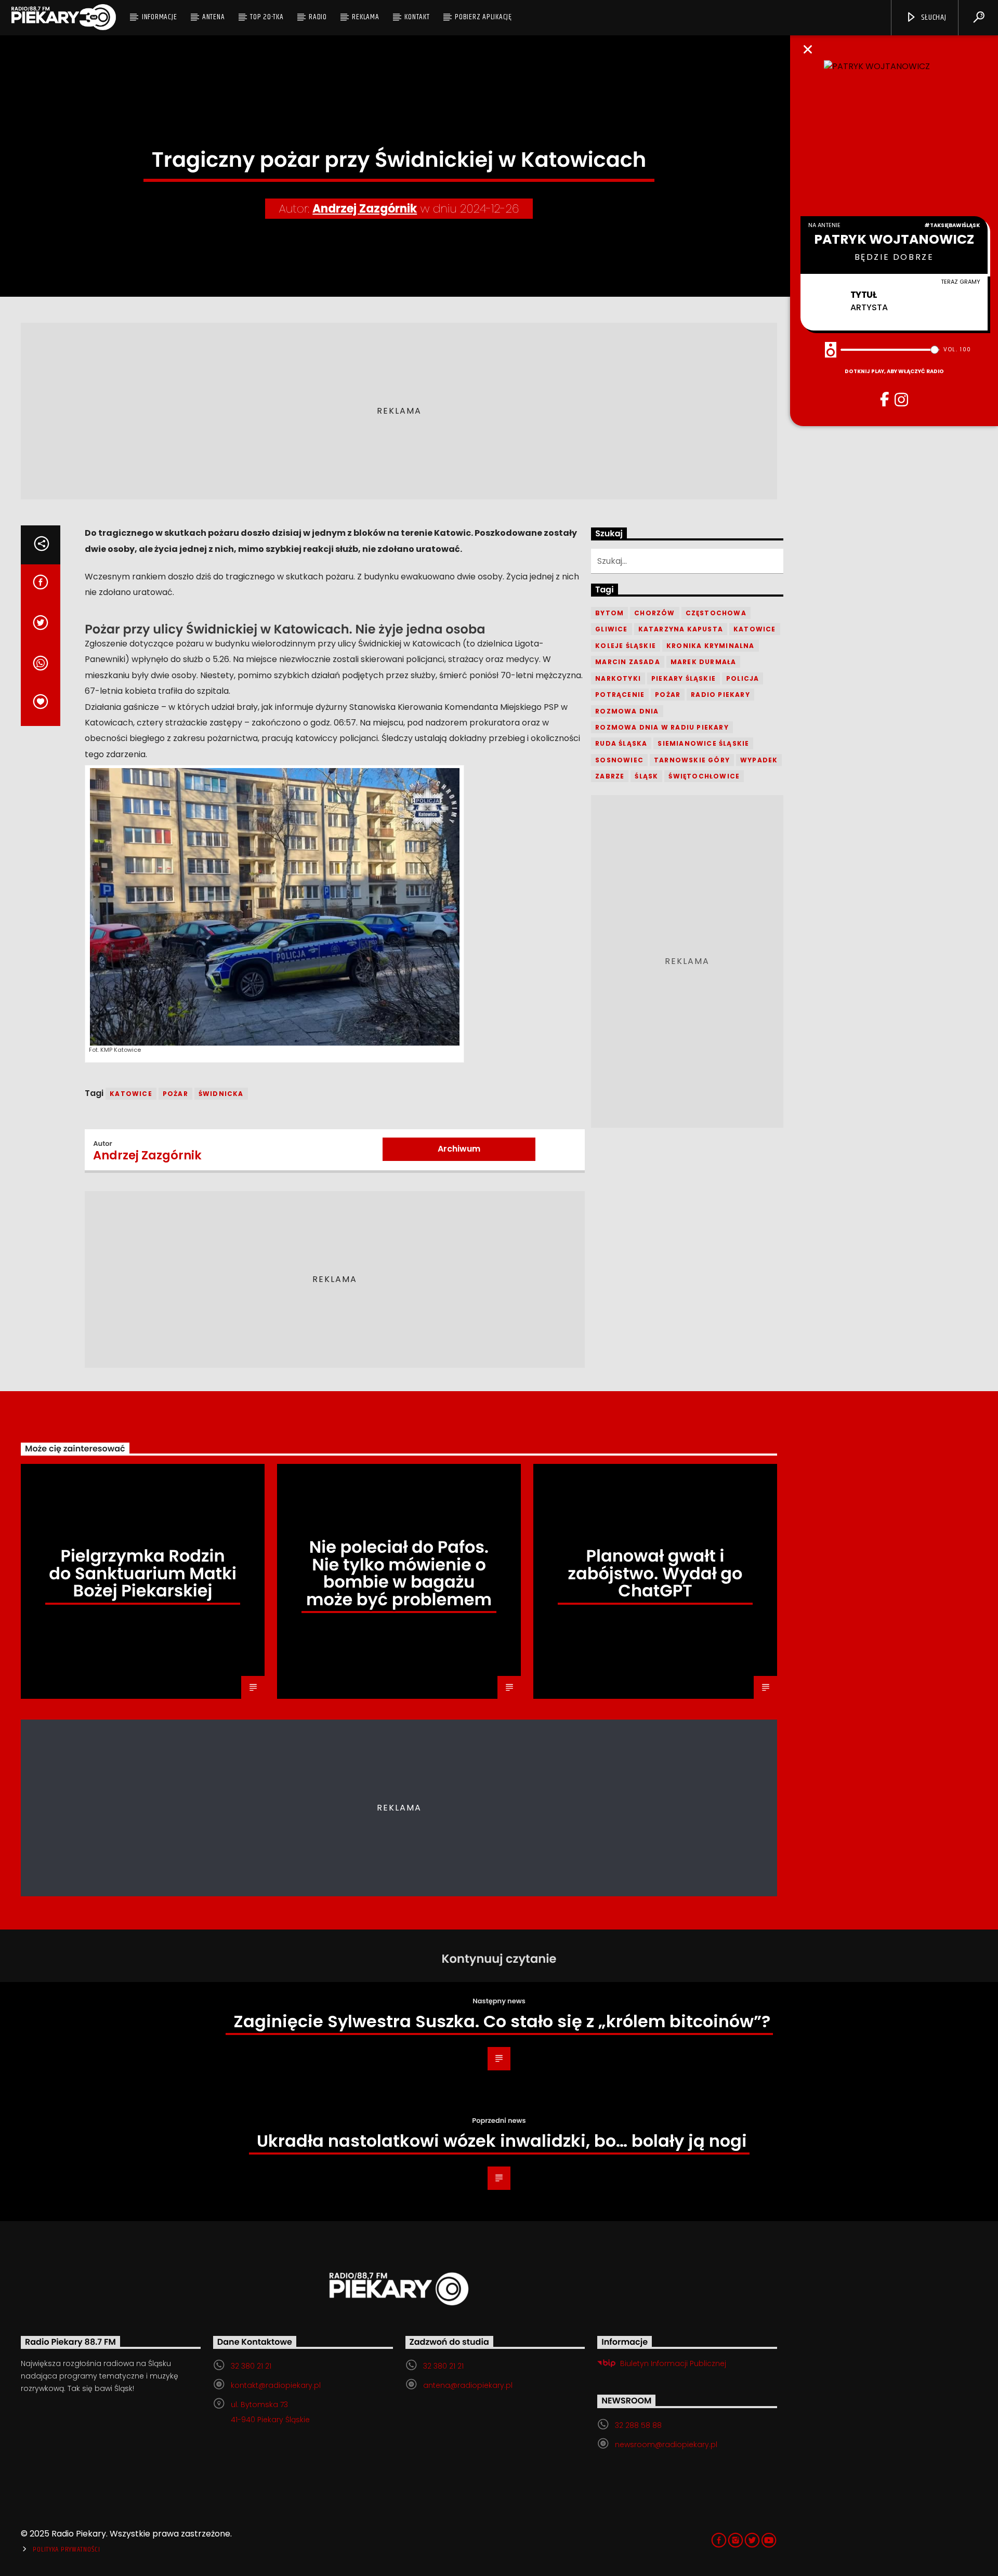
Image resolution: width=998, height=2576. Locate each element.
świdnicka (221, 1094)
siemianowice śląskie (703, 743)
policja (743, 678)
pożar (175, 1094)
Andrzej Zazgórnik (365, 209)
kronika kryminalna (711, 646)
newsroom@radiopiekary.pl (666, 2445)
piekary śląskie (684, 678)
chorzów (654, 613)
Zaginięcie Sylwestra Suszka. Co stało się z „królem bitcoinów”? (502, 2021)
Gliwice (611, 629)
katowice (131, 1094)
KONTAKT (417, 17)
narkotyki (618, 678)
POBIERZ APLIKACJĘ (483, 17)
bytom (609, 613)
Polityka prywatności (66, 2549)
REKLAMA (365, 17)
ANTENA (214, 17)
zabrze (610, 776)
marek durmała (704, 662)
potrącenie (620, 695)
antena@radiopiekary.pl (468, 2385)
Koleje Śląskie (626, 646)
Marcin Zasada (628, 662)
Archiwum (459, 1149)
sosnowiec (619, 760)
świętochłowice (704, 776)
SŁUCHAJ (933, 17)
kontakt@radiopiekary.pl (276, 2385)
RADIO (318, 17)
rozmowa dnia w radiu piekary (662, 727)
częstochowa (716, 613)
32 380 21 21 (251, 2366)
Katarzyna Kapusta (681, 629)
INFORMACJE (160, 17)
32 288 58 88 (638, 2425)
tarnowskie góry (692, 760)
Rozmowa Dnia (627, 711)
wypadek (759, 760)
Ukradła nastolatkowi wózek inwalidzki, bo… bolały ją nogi (502, 2141)
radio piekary (720, 695)
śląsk (646, 776)
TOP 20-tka (267, 17)
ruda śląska (621, 743)
